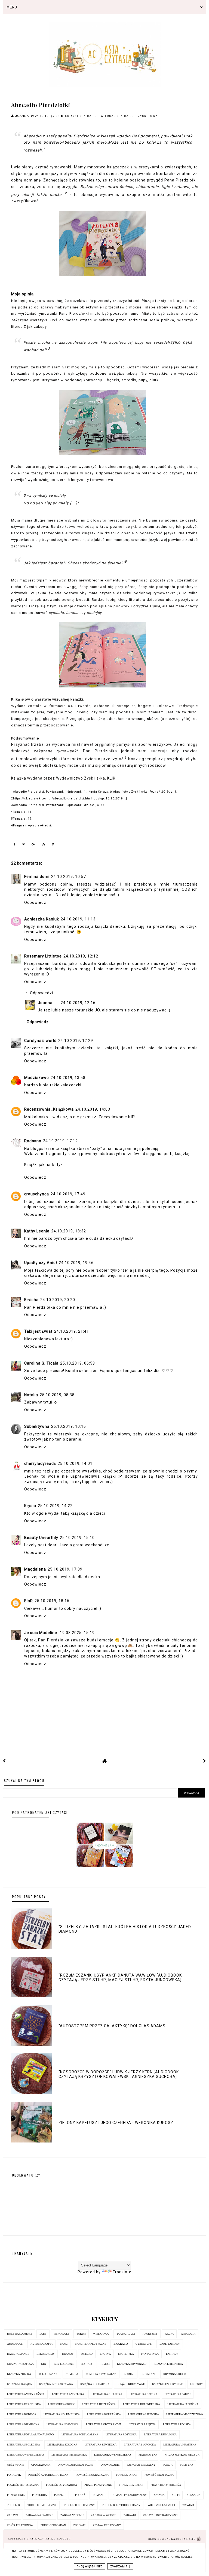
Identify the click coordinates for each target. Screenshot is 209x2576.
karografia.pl (184, 2539)
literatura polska (177, 2424)
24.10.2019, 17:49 (68, 1194)
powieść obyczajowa (62, 2485)
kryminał (149, 2374)
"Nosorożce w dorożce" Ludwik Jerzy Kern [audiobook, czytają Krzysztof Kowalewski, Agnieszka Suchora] (119, 2074)
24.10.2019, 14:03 (93, 1109)
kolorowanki (48, 2374)
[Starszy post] (205, 1761)
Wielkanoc (101, 2334)
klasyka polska (19, 2374)
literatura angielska (68, 2394)
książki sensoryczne (167, 2384)
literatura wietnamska (69, 2455)
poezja (168, 2465)
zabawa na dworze (39, 2515)
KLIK (111, 778)
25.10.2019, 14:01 (75, 1463)
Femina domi (37, 877)
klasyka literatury (169, 2364)
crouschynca (37, 1194)
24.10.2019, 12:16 (78, 1003)
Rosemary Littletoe (43, 956)
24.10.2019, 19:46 (76, 1263)
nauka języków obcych (182, 2455)
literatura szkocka (62, 2445)
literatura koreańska (104, 2414)
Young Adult (126, 2334)
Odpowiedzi (42, 993)
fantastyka (150, 2354)
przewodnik (16, 2495)
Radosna (33, 1141)
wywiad (188, 2505)
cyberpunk (144, 2344)
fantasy (172, 2354)
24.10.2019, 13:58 (68, 1078)
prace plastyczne (98, 2485)
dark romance (18, 2354)
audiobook (15, 2344)
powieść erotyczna (159, 2475)
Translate (122, 2272)
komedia (72, 2374)
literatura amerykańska (26, 2394)
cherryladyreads (40, 1463)
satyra (159, 2495)
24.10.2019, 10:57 (69, 877)
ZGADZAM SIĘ (120, 2566)
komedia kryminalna (101, 2374)
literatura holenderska (142, 2404)
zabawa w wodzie (104, 2515)
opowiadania (41, 2465)
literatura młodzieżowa (185, 2414)
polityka (187, 2465)
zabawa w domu (72, 2515)
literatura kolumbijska (62, 2414)
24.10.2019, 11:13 (78, 919)
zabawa (13, 2515)
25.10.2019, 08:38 (57, 1395)
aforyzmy (150, 2334)
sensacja (194, 2495)
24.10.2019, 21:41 (72, 1331)
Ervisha (31, 1300)
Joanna (45, 1003)
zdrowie (79, 2525)
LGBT (43, 2334)
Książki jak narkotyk (44, 1165)
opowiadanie (110, 2465)
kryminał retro (175, 2374)
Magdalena (35, 1569)
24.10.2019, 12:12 (81, 956)
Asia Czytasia (42, 2539)
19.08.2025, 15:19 (77, 1633)
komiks (129, 2374)
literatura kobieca (22, 2414)
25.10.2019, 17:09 (65, 1569)
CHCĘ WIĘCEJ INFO (90, 2566)
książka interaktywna (56, 2384)
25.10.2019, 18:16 (52, 1601)
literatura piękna (142, 2424)
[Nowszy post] (4, 1761)
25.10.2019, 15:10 (77, 1538)
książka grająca (19, 2384)
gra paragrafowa (20, 2364)
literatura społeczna (24, 2445)
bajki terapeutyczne (90, 2344)
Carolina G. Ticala (41, 1363)
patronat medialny (141, 2465)
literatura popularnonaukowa (31, 2434)
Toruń (81, 2334)
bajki (64, 2344)
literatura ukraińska (180, 2445)
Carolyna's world (40, 1041)
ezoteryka (126, 2354)
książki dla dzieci (82, 116)
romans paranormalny (129, 2495)
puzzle (59, 2495)
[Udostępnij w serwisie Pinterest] (53, 845)
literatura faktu (178, 2394)
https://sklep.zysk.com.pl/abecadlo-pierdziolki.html (53, 798)
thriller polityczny (79, 2505)
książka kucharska (95, 2384)
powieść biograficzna (92, 2475)
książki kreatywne (131, 2384)
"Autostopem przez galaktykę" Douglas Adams (112, 2026)
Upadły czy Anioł (41, 1263)
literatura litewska (144, 2414)
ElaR (29, 1601)
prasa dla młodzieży (166, 2485)
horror (87, 2364)
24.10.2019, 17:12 (60, 1141)
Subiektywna (37, 1426)
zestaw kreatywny (107, 2525)
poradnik (14, 2475)
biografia (121, 2344)
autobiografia (42, 2344)
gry (44, 2364)
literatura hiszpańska (99, 2404)
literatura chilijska (107, 2394)
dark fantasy (170, 2344)
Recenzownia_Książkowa (49, 1109)
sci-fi (176, 2495)
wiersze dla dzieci (119, 116)
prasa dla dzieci (131, 2485)
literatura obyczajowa (104, 2424)
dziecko (87, 2354)
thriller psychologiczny (121, 2505)
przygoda (39, 2495)
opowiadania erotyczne (76, 2465)
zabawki (130, 2515)
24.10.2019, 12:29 (76, 1041)
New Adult (62, 2334)
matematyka (148, 2455)
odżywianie (16, 2465)
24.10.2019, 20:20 (58, 1300)
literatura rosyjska (121, 2434)
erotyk (105, 2354)
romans (98, 2495)
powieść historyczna (23, 2485)
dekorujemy (46, 2354)
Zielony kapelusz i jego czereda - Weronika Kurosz (116, 2123)
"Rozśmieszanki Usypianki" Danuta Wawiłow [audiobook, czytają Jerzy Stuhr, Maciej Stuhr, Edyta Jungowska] (121, 1978)
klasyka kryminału (132, 2364)
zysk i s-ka (148, 116)
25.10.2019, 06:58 (78, 1363)
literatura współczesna (113, 2455)
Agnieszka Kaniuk (42, 919)
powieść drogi (127, 2475)
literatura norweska (63, 2424)
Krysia (30, 1506)
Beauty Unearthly (41, 1538)
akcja (169, 2334)
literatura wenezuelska (26, 2455)
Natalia (31, 1395)
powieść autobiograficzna (48, 2475)
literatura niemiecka (23, 2424)
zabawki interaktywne (160, 2515)
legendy (196, 2384)
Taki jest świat (38, 1331)
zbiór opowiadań (53, 2525)
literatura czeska (143, 2394)
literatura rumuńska (160, 2434)
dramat (68, 2354)
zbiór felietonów (20, 2525)
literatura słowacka (140, 2445)
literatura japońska (183, 2404)
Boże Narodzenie (20, 2334)
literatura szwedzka (101, 2445)
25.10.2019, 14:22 (55, 1506)
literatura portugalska (80, 2434)
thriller (14, 2505)
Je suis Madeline (41, 1633)
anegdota (188, 2334)
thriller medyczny (42, 2505)
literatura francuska (24, 2404)
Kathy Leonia (37, 1231)
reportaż (78, 2495)
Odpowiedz (35, 902)
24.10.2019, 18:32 (69, 1231)
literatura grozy (61, 2404)
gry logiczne (64, 2364)
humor (105, 2364)
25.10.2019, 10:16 (69, 1426)
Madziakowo (37, 1078)
